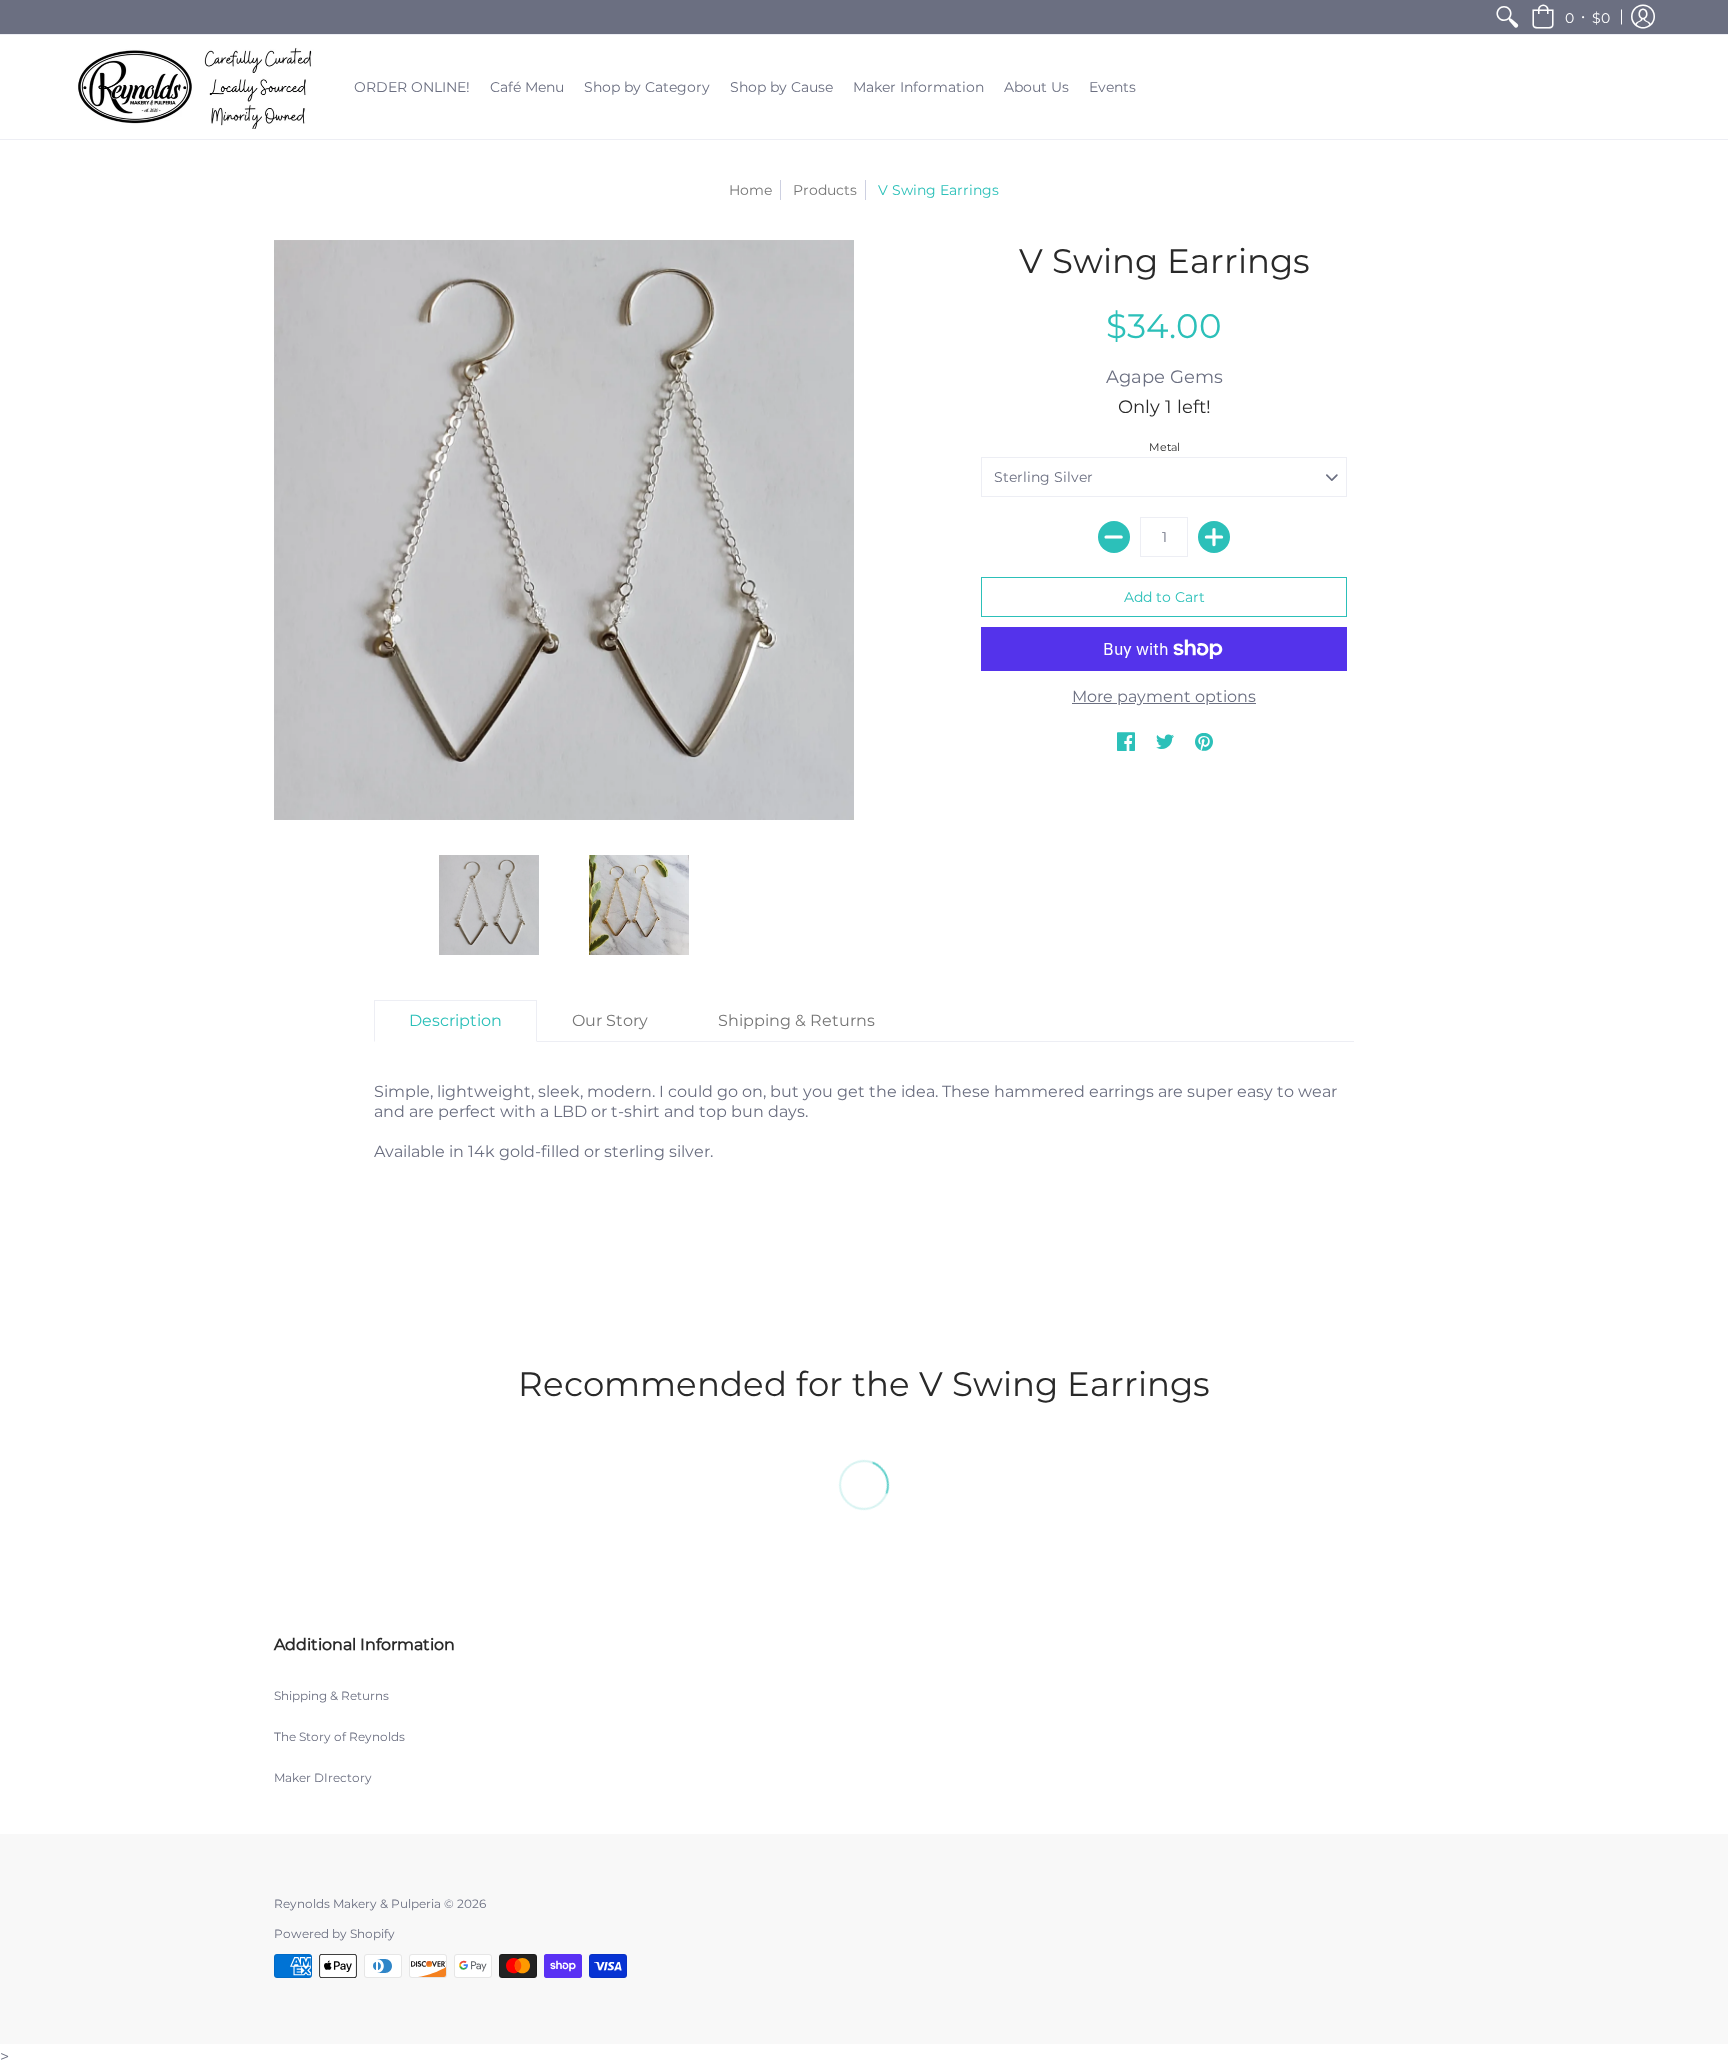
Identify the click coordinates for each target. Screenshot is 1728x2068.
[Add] (1214, 537)
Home (750, 190)
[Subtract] (1114, 537)
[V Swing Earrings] (489, 905)
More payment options (1164, 696)
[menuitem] (1507, 17)
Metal (1164, 447)
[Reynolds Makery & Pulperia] (199, 87)
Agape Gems (1164, 377)
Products (825, 190)
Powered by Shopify (334, 1933)
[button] (1570, 17)
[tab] (455, 1021)
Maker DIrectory (323, 1777)
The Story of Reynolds (339, 1736)
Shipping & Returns (331, 1695)
